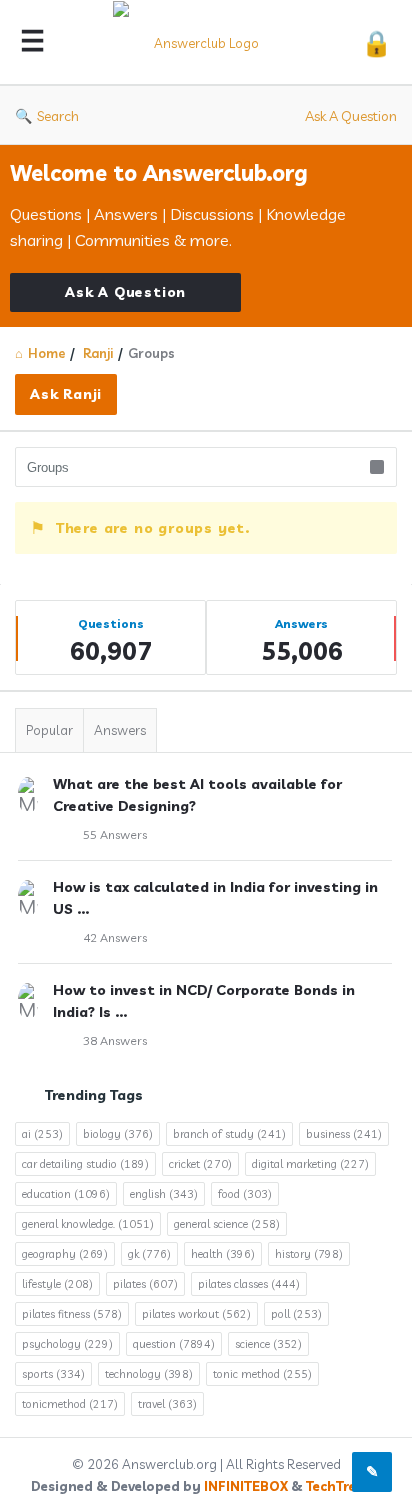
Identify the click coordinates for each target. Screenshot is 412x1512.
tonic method (262, 1374)
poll (296, 1314)
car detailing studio (85, 1164)
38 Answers (115, 1040)
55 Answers (115, 834)
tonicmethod (70, 1404)
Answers (120, 730)
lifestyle (57, 1284)
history (309, 1254)
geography (65, 1254)
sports (53, 1374)
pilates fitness (72, 1314)
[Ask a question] (372, 1472)
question (174, 1344)
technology (149, 1374)
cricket (200, 1164)
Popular (49, 730)
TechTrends (343, 1486)
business (344, 1134)
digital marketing (310, 1164)
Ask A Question (351, 116)
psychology (67, 1344)
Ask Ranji (66, 394)
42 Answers (115, 937)
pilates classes (249, 1284)
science (268, 1344)
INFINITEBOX (246, 1486)
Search (58, 116)
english (164, 1194)
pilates (145, 1284)
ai (42, 1134)
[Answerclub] (203, 42)
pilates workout (196, 1314)
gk (149, 1254)
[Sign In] (376, 42)
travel (167, 1404)
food (245, 1194)
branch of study (229, 1134)
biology (118, 1134)
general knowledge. (88, 1224)
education (66, 1194)
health (223, 1254)
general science (227, 1224)
